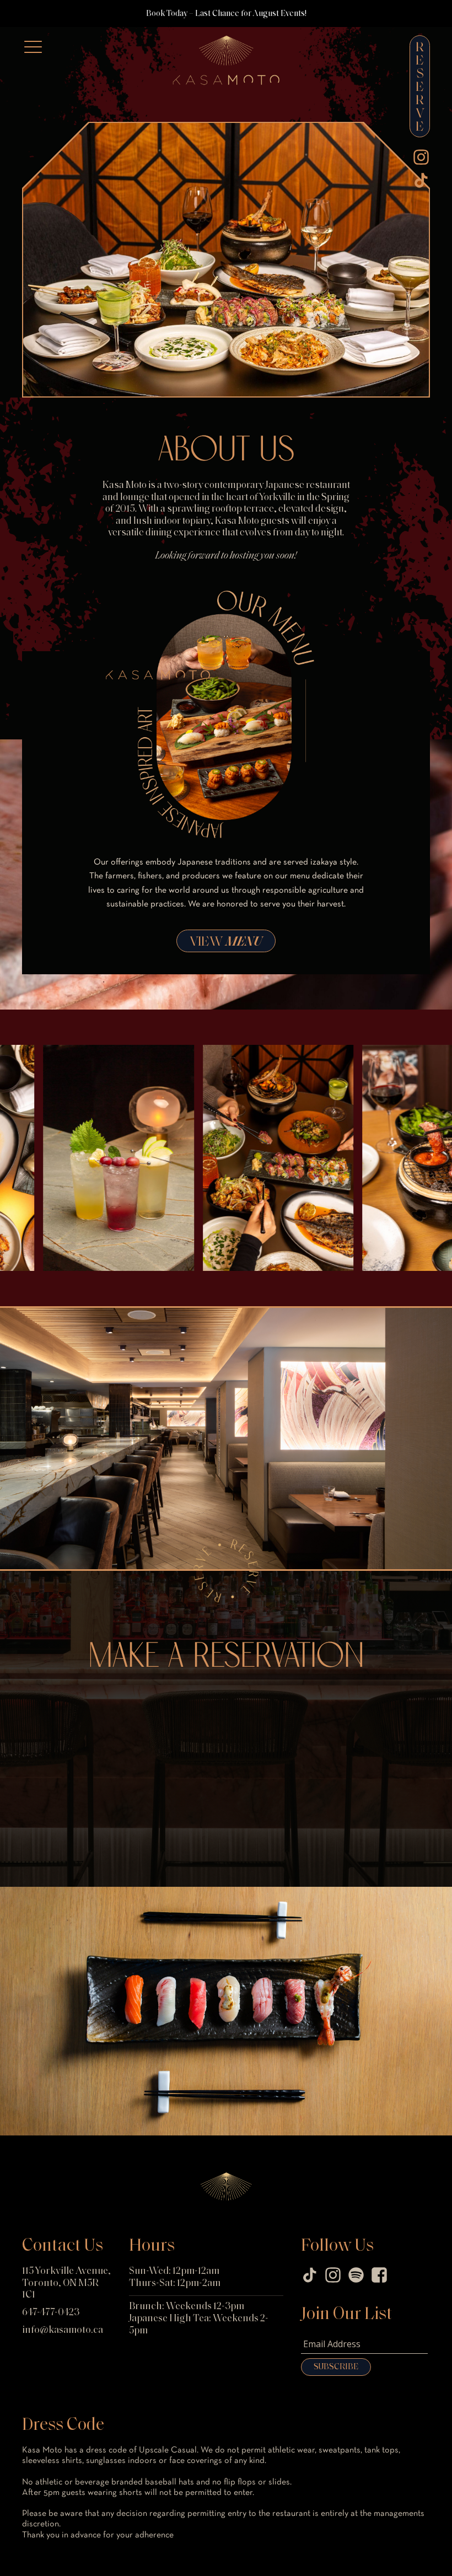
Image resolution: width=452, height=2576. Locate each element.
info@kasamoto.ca (63, 2331)
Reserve (420, 88)
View (226, 942)
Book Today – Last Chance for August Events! (226, 14)
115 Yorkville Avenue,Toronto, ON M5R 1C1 (66, 2283)
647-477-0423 (51, 2313)
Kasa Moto (193, 42)
